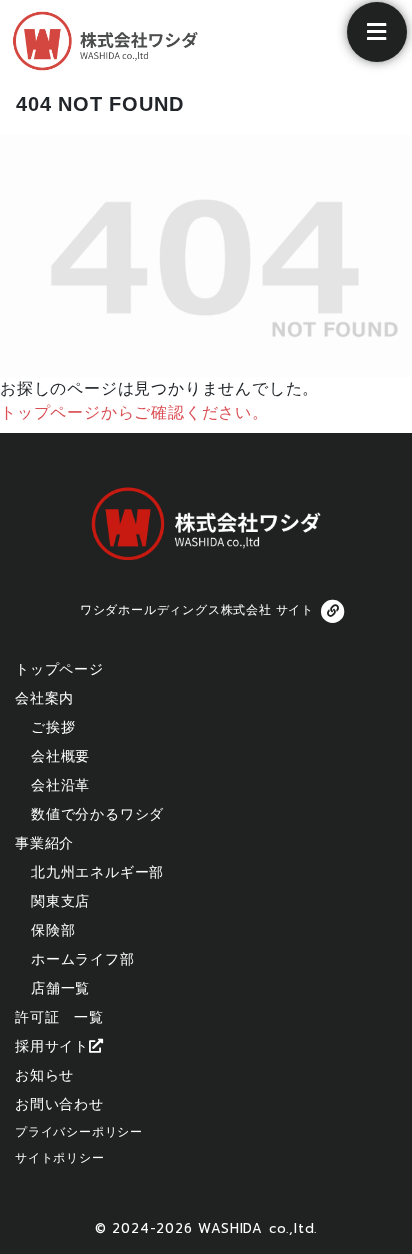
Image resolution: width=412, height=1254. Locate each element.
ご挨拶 (53, 727)
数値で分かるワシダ (97, 814)
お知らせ (44, 1075)
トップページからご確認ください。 (134, 412)
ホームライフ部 (83, 959)
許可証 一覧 (59, 1017)
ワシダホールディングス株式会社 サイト (197, 610)
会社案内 (44, 698)
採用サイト (52, 1046)
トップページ (59, 669)
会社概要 (60, 756)
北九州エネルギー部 (97, 872)
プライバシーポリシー (79, 1132)
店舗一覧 (60, 988)
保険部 (53, 930)
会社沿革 (60, 785)
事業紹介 (44, 843)
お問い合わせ (59, 1104)
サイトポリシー (60, 1158)
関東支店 (60, 901)
